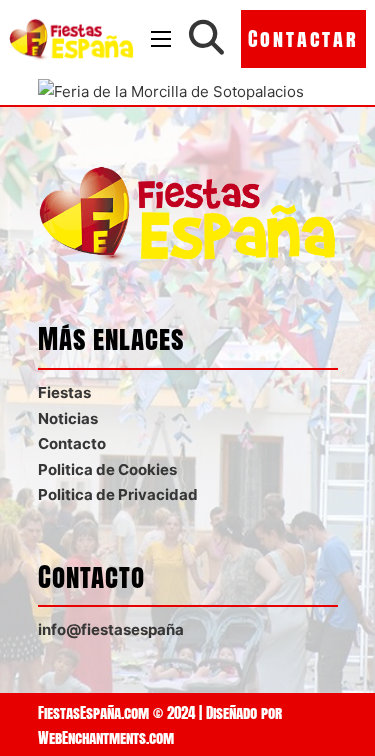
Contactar (303, 38)
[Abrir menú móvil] (161, 39)
